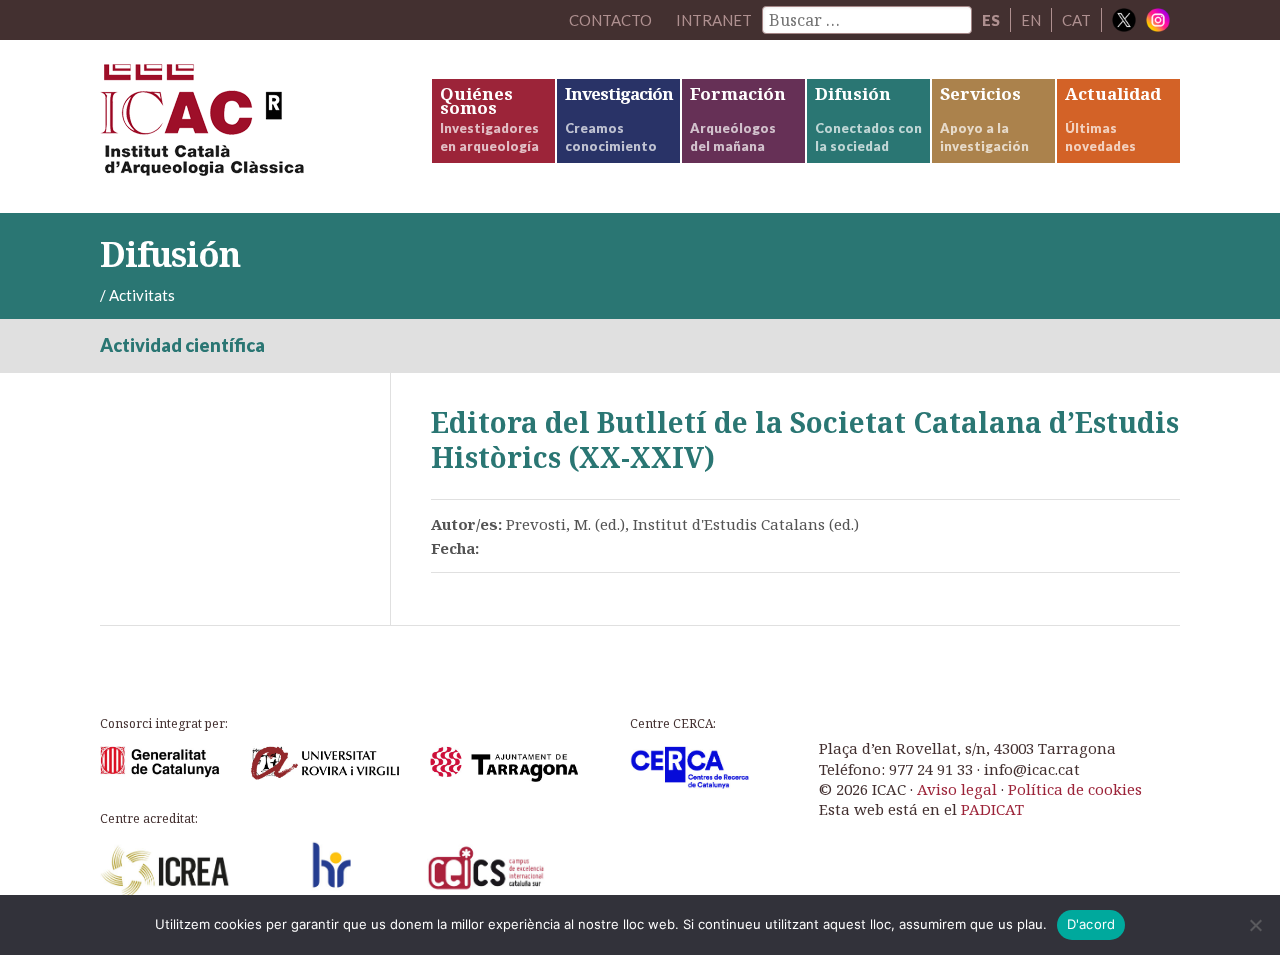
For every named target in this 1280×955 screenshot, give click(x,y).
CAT (1076, 20)
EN (1031, 20)
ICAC (250, 126)
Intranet (714, 20)
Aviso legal (957, 789)
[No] (1255, 925)
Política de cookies (1075, 789)
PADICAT (992, 809)
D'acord (1091, 924)
